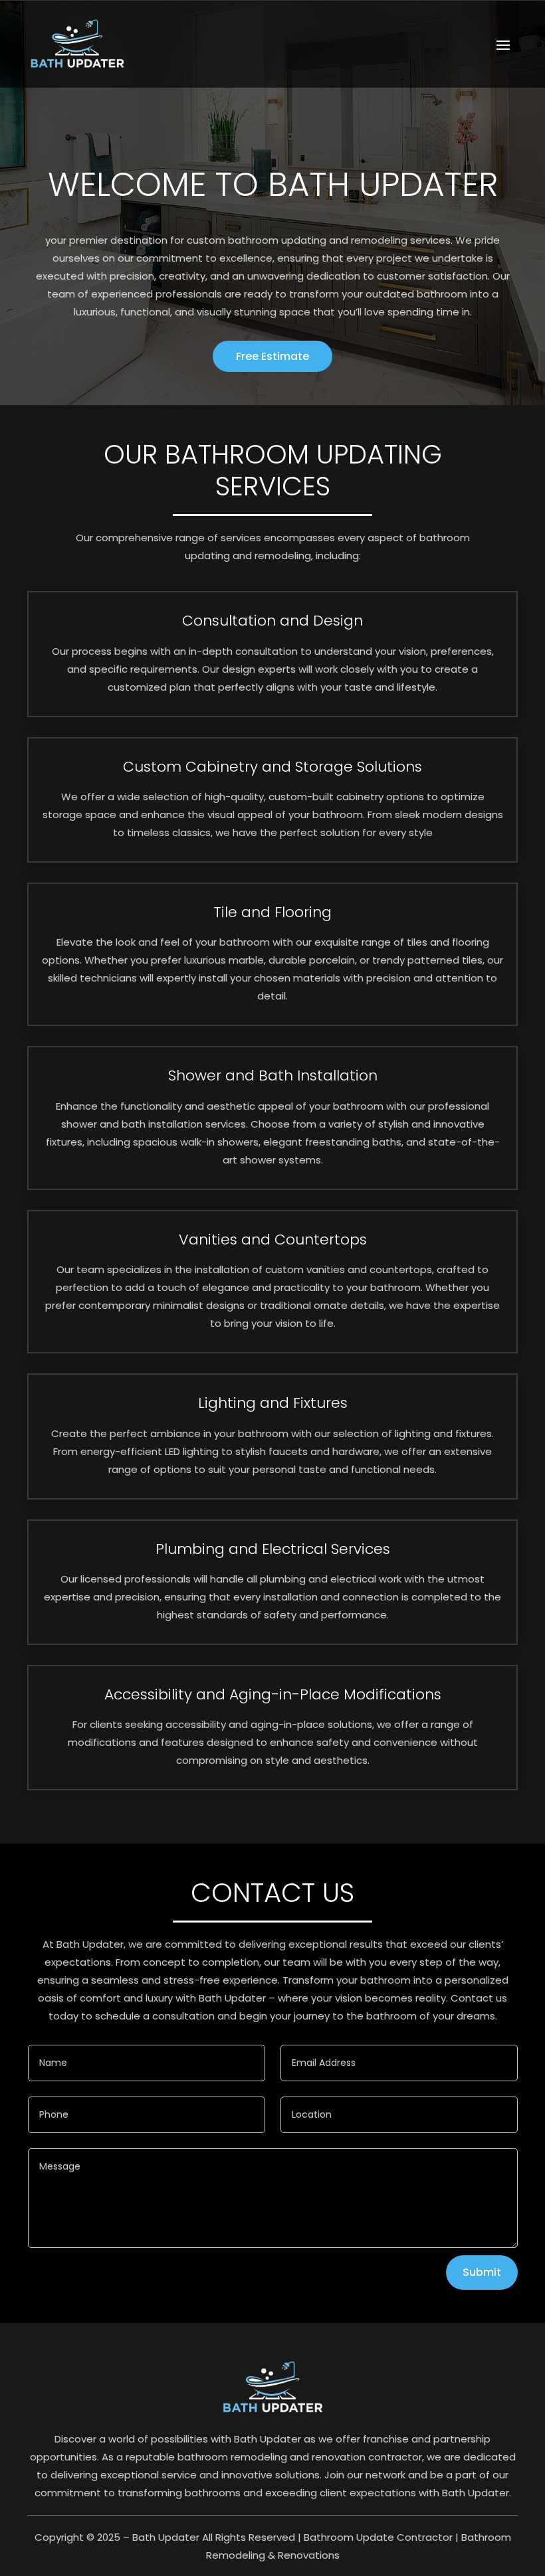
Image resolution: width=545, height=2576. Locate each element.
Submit (482, 2272)
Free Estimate (272, 356)
